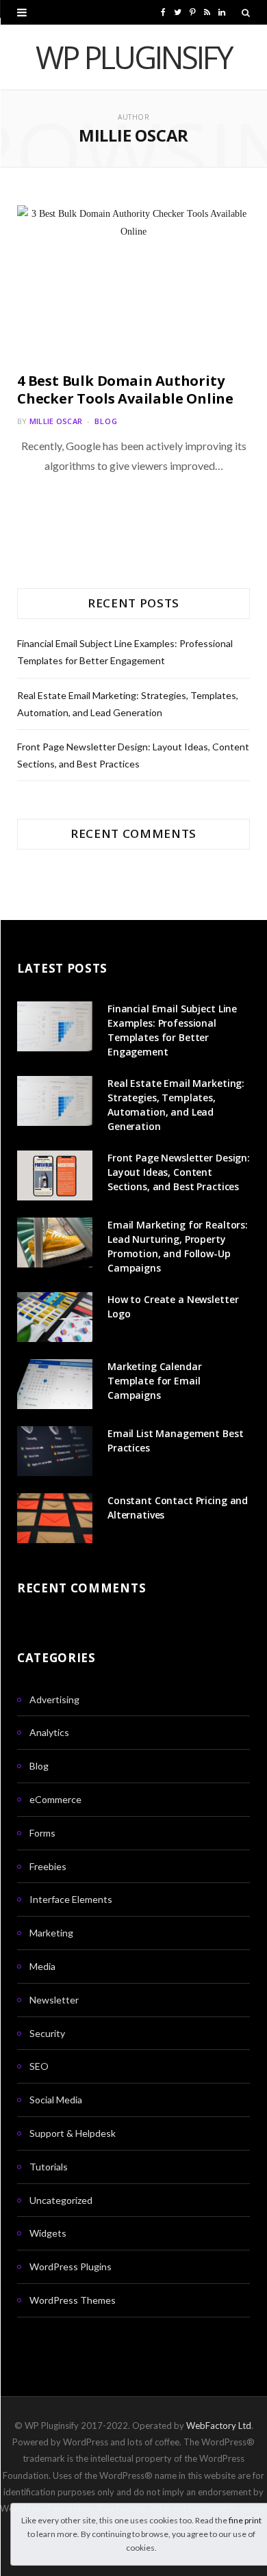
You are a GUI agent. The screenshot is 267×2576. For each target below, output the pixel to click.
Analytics (49, 1732)
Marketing (51, 1933)
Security (47, 2033)
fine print (245, 2520)
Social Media (56, 2100)
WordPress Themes (73, 2300)
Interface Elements (71, 1899)
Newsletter (54, 2000)
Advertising (54, 1699)
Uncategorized (61, 2200)
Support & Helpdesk (73, 2133)
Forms (42, 1833)
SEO (39, 2066)
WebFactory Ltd (219, 2426)
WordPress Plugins (71, 2266)
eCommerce (55, 1799)
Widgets (48, 2233)
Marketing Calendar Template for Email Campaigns (154, 1381)
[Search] (246, 12)
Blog (106, 421)
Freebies (48, 1866)
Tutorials (49, 2167)
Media (42, 1966)
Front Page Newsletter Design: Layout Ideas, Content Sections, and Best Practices (179, 1172)
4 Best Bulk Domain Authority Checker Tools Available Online (125, 390)
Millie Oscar (56, 421)
